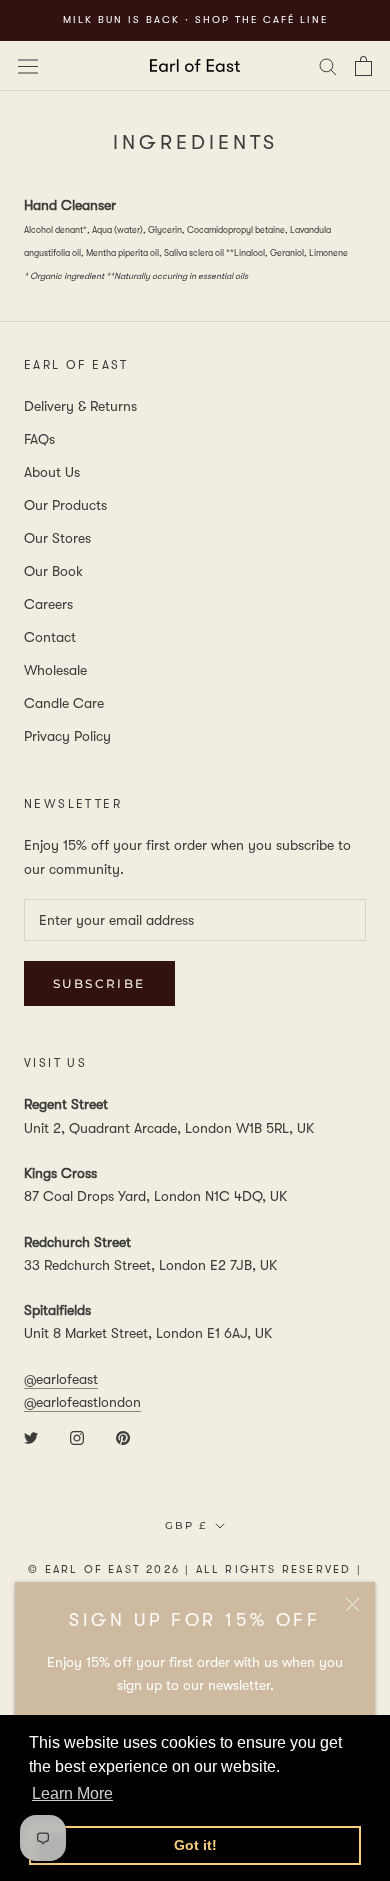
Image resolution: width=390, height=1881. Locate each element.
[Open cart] (363, 66)
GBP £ (186, 1525)
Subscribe (99, 983)
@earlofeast (61, 1379)
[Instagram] (77, 1436)
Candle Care (64, 703)
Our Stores (57, 538)
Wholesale (55, 670)
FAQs (39, 439)
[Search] (328, 65)
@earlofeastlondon (82, 1402)
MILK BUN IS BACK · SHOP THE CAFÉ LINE (195, 19)
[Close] (352, 1604)
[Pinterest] (123, 1436)
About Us (52, 472)
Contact (50, 637)
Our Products (65, 505)
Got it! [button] (195, 1845)
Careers (48, 604)
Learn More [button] (72, 1793)
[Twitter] (31, 1436)
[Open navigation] (28, 65)
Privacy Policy (67, 736)
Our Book (53, 571)
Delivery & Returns (80, 406)
